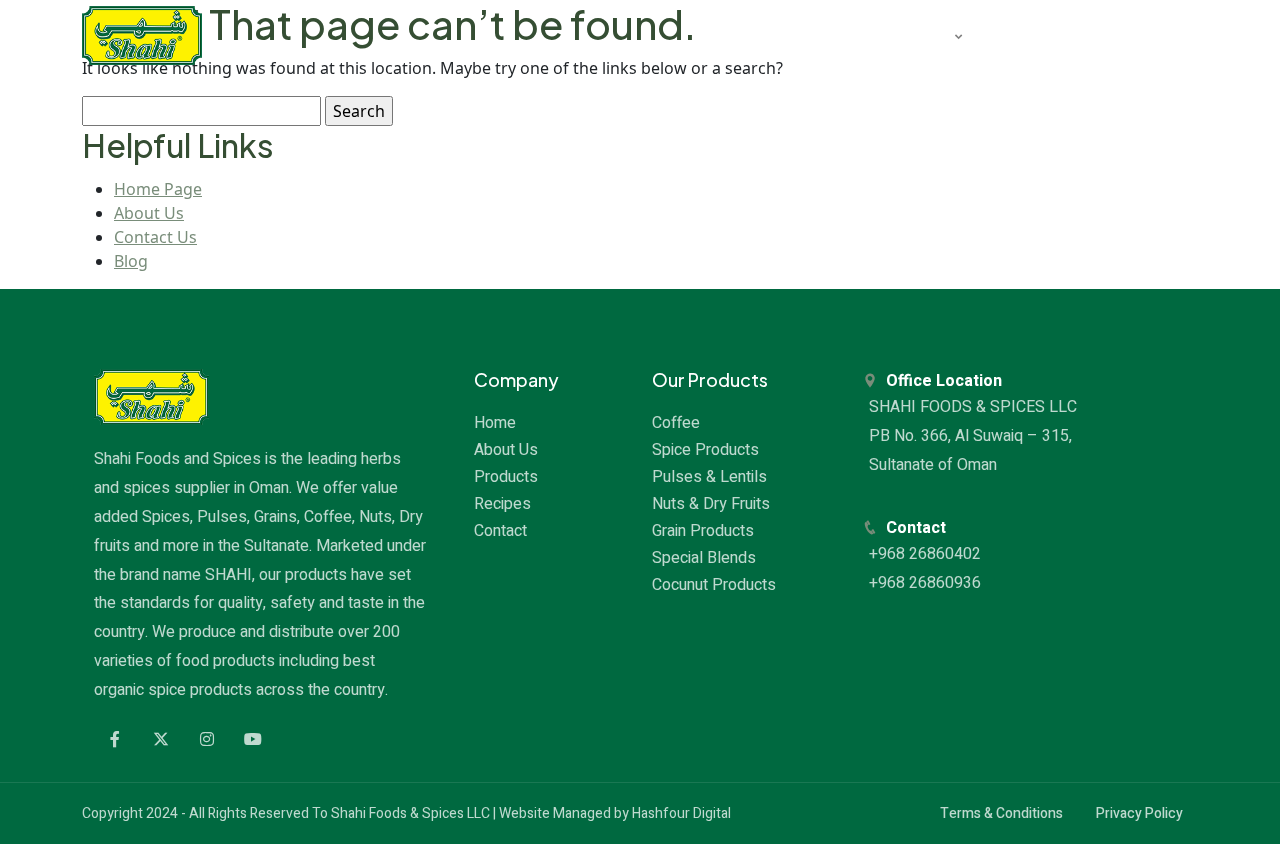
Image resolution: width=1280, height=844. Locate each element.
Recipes (502, 504)
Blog (131, 261)
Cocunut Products (714, 585)
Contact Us (155, 237)
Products (506, 477)
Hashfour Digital (681, 813)
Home (495, 423)
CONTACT (1126, 35)
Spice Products (705, 450)
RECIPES (1023, 35)
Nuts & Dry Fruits (711, 504)
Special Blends (704, 558)
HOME (720, 35)
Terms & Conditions (1001, 813)
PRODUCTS (907, 35)
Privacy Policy (1139, 813)
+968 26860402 (927, 554)
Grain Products (703, 531)
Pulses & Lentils (709, 477)
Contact (500, 531)
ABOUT (805, 35)
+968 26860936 (927, 583)
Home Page (158, 189)
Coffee (676, 423)
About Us (149, 213)
